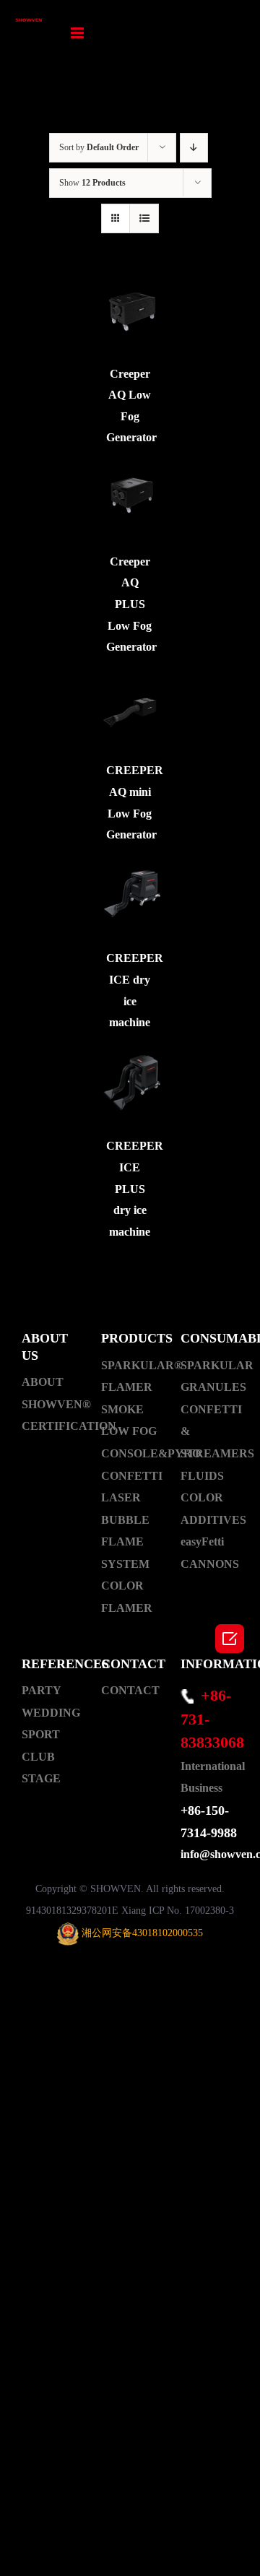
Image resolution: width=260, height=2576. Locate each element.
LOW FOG (129, 1431)
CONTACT (130, 1690)
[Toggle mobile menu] (78, 33)
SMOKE (122, 1409)
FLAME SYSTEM (125, 1553)
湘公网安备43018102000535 (142, 1933)
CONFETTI (130, 1476)
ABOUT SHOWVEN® (51, 1393)
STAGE (41, 1778)
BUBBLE (125, 1520)
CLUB (38, 1757)
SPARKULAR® (130, 1365)
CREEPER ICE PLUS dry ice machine (135, 1188)
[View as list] (144, 218)
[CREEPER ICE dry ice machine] (130, 897)
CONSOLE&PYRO (130, 1453)
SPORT (41, 1734)
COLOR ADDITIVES (209, 1509)
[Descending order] (194, 148)
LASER (121, 1497)
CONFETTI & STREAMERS (209, 1431)
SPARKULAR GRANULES (209, 1376)
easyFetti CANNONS (209, 1553)
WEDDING (51, 1713)
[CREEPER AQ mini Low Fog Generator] (130, 709)
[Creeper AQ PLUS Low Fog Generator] (130, 499)
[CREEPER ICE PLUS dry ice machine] (130, 1084)
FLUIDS (202, 1476)
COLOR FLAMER (127, 1597)
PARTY (42, 1690)
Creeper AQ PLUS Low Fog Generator (131, 604)
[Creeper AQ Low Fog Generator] (130, 312)
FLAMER (127, 1387)
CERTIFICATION (51, 1426)
